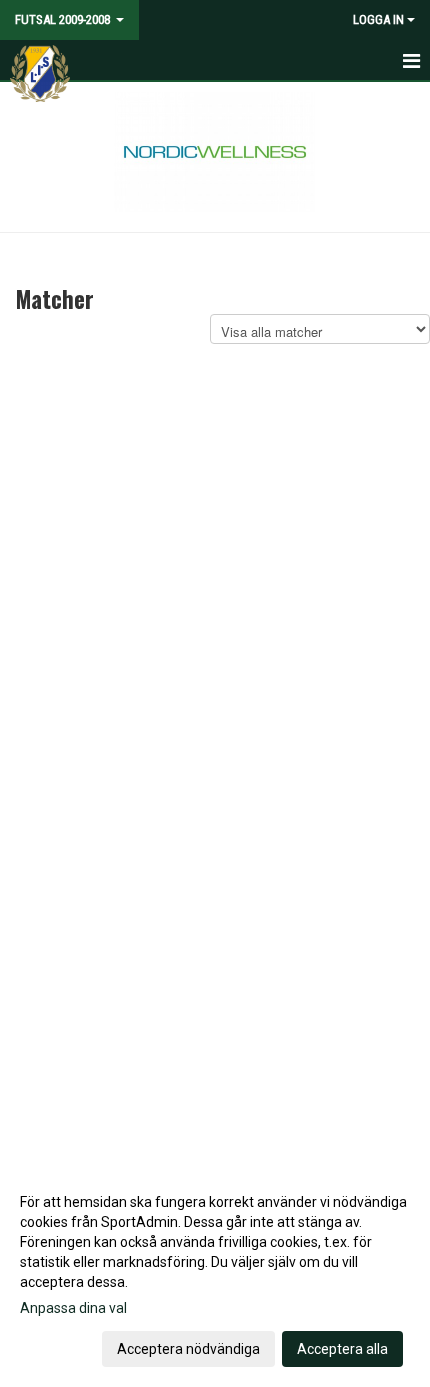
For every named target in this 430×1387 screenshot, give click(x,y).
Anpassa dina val (73, 1308)
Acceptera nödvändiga (188, 1349)
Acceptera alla (342, 1349)
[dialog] (215, 1274)
